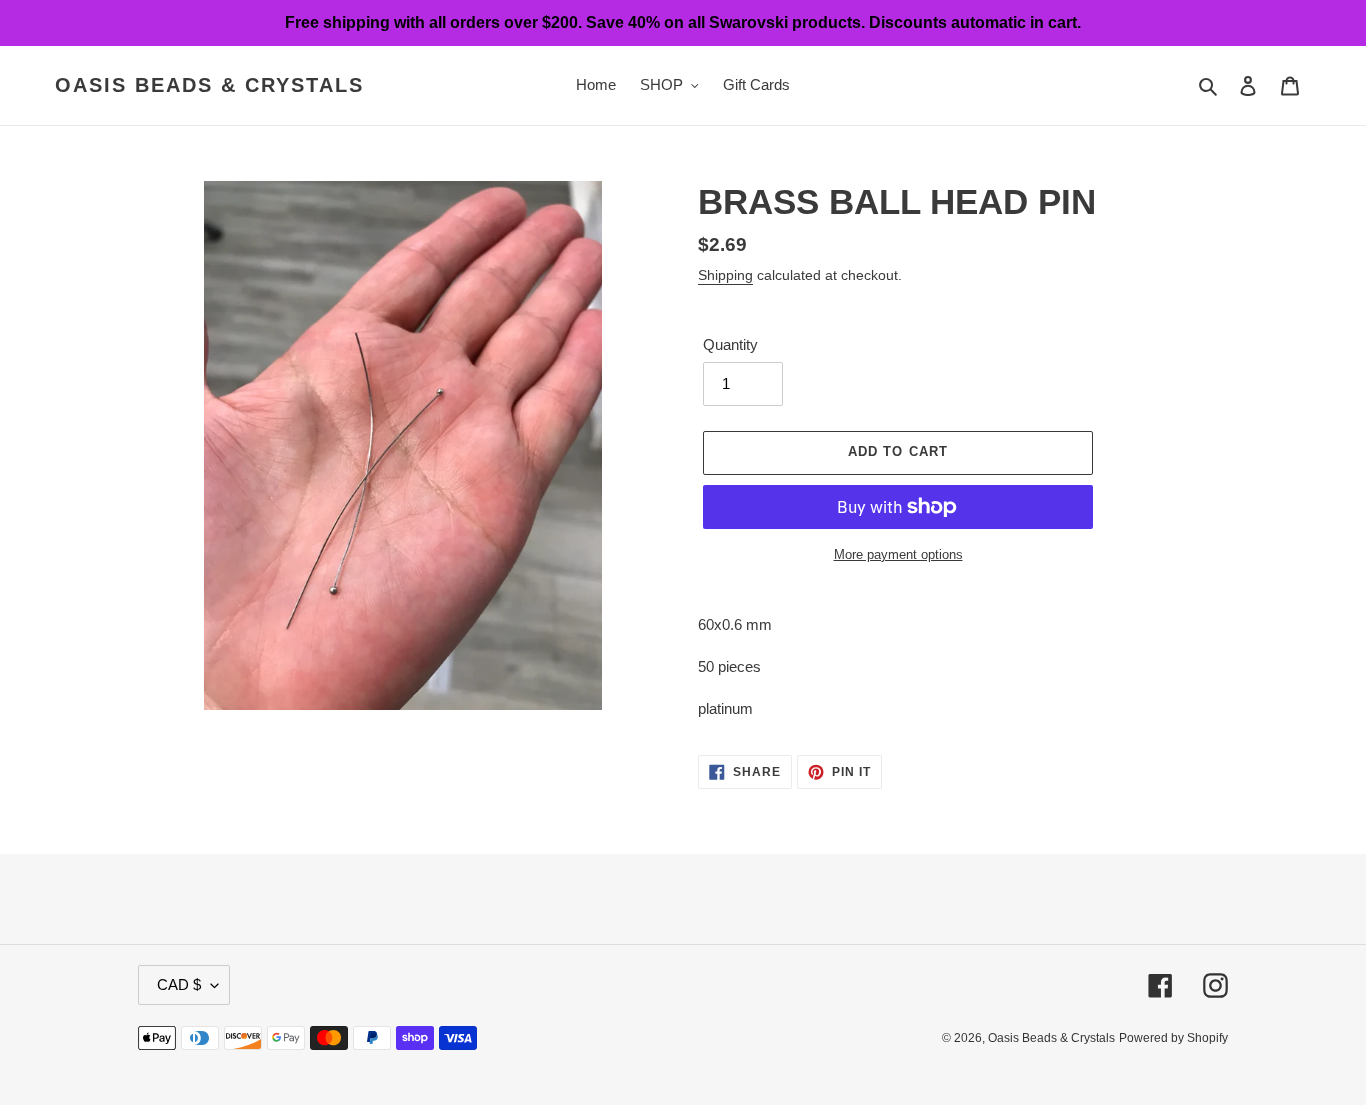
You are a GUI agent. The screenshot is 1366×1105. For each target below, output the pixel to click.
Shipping (725, 275)
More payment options (898, 554)
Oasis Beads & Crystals (209, 85)
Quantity (730, 344)
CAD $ (179, 984)
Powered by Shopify (1173, 1038)
